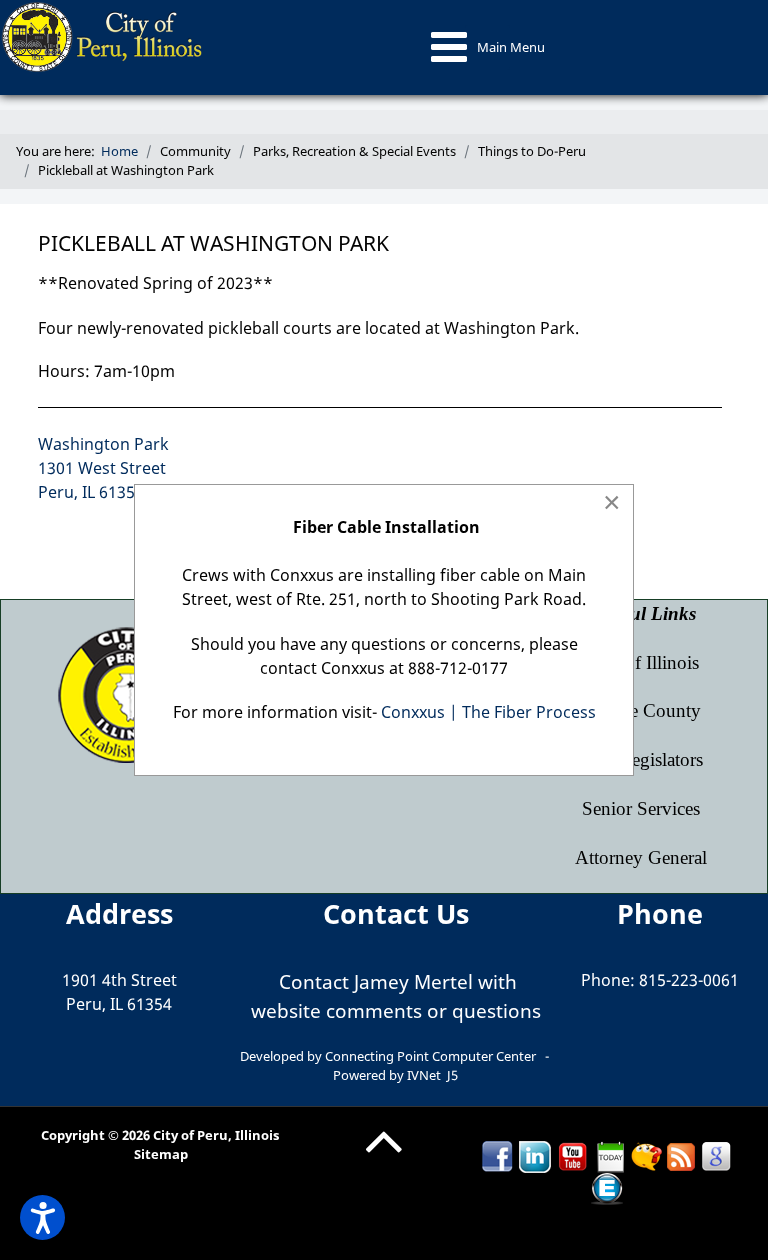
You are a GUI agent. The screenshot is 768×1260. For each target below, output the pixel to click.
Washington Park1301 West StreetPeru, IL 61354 (103, 468)
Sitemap (161, 1154)
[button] (42, 1217)
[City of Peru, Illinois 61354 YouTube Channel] (573, 1155)
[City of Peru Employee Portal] (607, 1187)
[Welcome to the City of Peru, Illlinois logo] (103, 35)
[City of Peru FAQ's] (646, 1155)
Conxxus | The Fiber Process (488, 712)
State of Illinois (641, 662)
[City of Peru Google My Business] (716, 1155)
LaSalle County (641, 710)
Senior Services (641, 808)
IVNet (424, 1075)
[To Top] (383, 1157)
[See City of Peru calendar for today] (611, 1155)
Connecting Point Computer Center (430, 1056)
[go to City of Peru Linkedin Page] (535, 1155)
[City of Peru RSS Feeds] (681, 1155)
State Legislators (640, 759)
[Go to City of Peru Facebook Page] (497, 1155)
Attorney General (641, 857)
